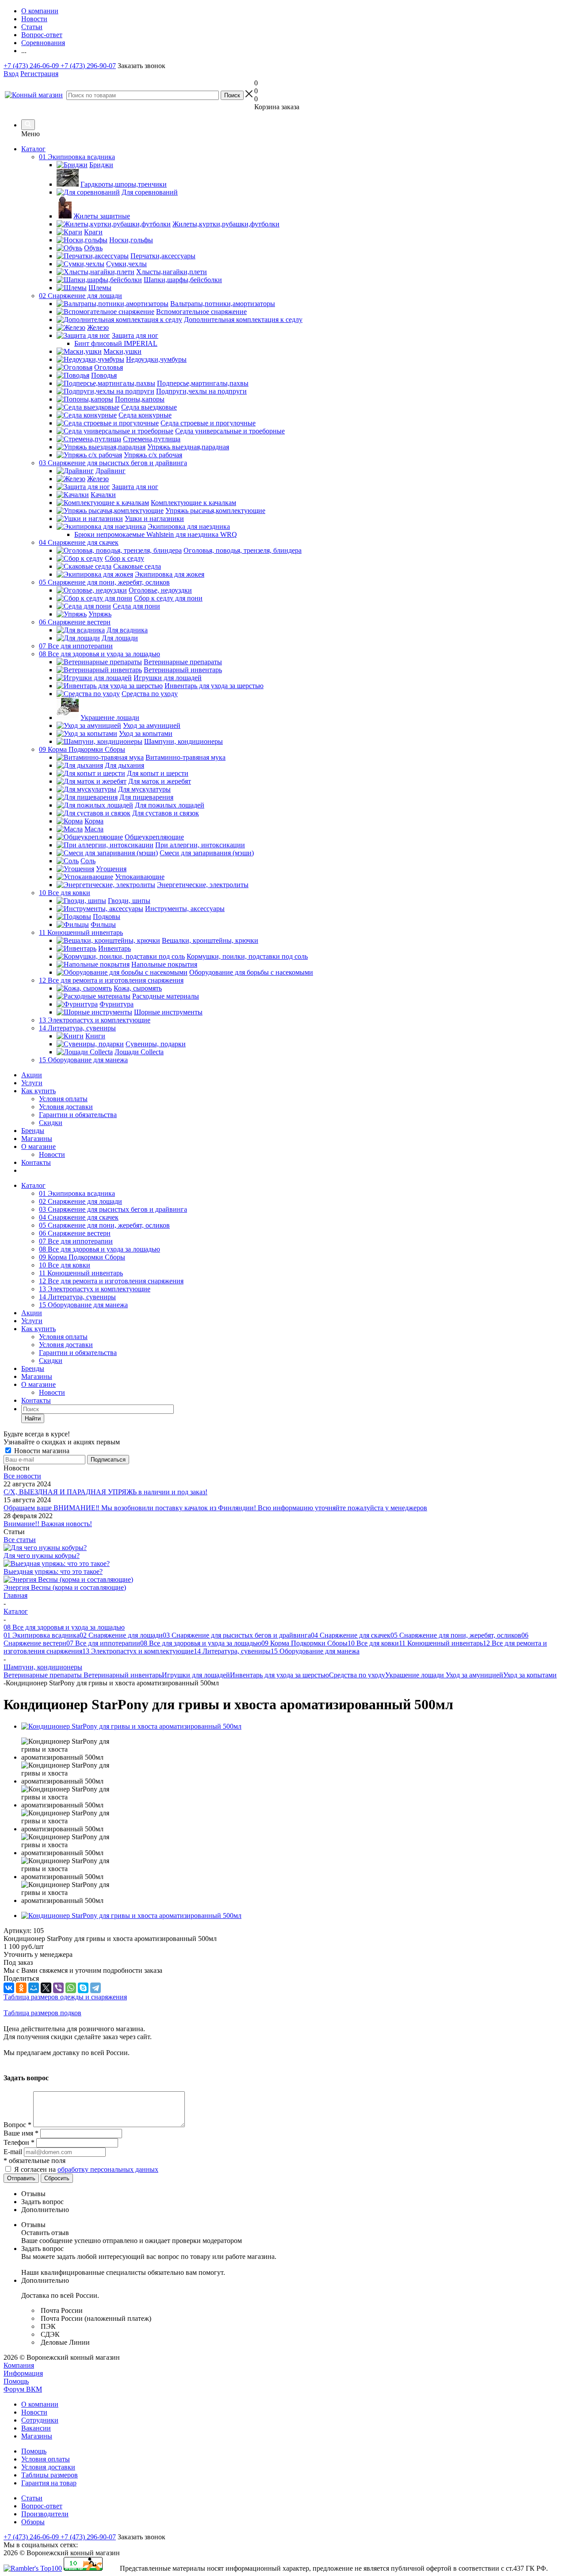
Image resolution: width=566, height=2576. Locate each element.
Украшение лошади (415, 1675)
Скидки (51, 1123)
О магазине (38, 1146)
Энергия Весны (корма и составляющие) (65, 1587)
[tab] (292, 2194)
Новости (52, 1154)
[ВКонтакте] (9, 1988)
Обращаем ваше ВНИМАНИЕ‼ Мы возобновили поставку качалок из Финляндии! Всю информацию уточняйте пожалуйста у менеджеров (215, 1508)
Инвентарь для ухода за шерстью (279, 1675)
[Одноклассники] (21, 1988)
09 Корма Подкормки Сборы (82, 1257)
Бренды (33, 1131)
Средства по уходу (357, 1675)
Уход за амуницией (474, 1675)
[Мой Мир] (34, 1988)
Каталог (33, 149)
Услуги (32, 1083)
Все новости (22, 1476)
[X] (46, 1988)
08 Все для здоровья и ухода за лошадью (99, 1249)
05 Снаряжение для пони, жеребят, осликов (104, 1225)
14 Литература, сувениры (77, 1297)
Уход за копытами (530, 1675)
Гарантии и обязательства (78, 1115)
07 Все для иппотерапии (76, 1241)
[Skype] (83, 1988)
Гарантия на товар (49, 2483)
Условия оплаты (63, 1099)
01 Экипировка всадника (77, 1193)
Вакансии (36, 2428)
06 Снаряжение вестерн (75, 1233)
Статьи (32, 2498)
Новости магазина (41, 1451)
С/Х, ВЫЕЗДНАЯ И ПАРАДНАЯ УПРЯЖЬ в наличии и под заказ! (105, 1492)
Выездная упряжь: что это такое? (53, 1571)
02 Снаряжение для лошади (80, 1201)
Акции (32, 1075)
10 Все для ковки (65, 1265)
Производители (45, 2514)
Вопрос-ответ (42, 2506)
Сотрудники (40, 2420)
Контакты (36, 1162)
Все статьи (20, 1540)
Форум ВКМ (23, 2389)
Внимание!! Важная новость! (48, 1524)
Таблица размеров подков (42, 2013)
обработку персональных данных (108, 2169)
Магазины (37, 1139)
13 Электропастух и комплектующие (95, 1289)
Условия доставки (66, 1107)
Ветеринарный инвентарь (123, 1675)
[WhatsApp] (71, 1988)
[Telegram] (96, 1988)
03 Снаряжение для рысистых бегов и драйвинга (113, 1209)
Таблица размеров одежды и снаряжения (65, 1997)
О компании (40, 2404)
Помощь (16, 2381)
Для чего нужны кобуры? (42, 1556)
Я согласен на (86, 2169)
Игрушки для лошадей (196, 1675)
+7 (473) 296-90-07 (88, 66)
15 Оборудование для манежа (83, 1305)
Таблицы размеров (50, 2475)
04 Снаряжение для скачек (79, 1217)
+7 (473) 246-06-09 (32, 66)
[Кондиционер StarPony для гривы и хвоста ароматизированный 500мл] (131, 1726)
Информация (23, 2373)
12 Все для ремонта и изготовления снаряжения (111, 1281)
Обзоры (33, 2522)
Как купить (38, 1091)
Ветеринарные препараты (44, 1675)
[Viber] (58, 1988)
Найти (33, 1418)
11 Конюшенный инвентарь (81, 1273)
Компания (19, 2365)
